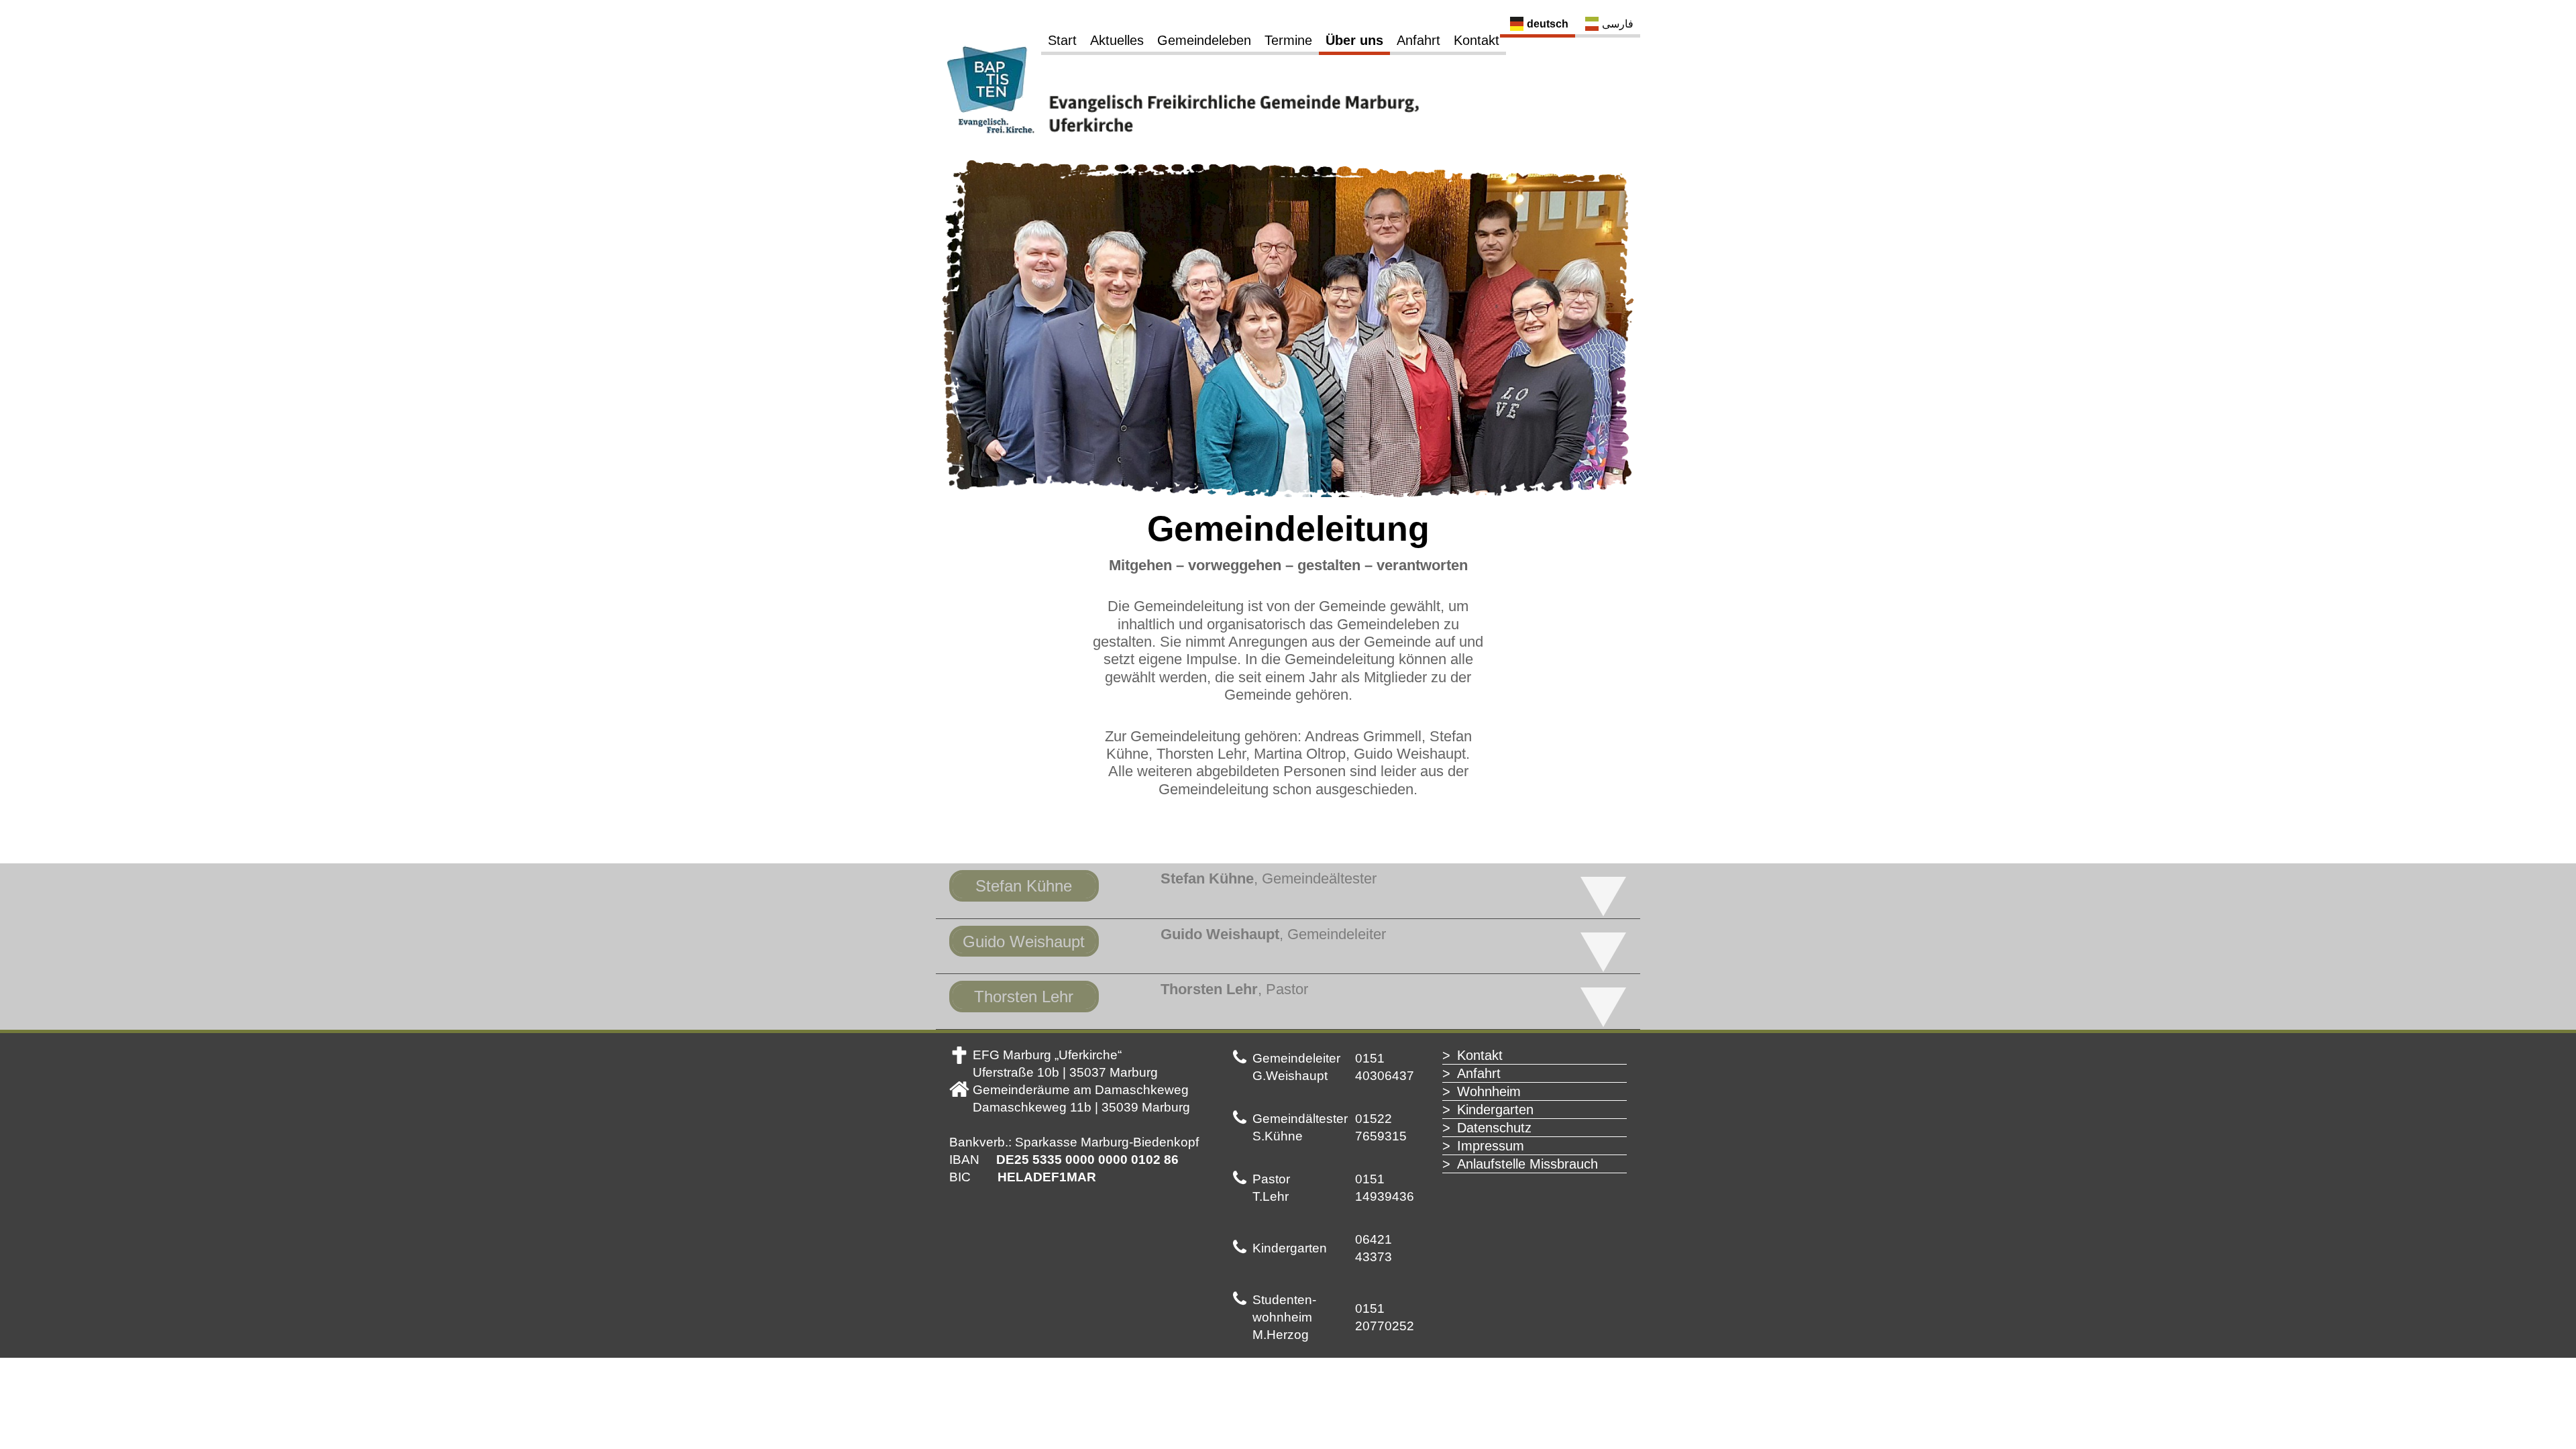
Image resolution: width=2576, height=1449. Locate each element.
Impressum (1491, 1146)
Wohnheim (1489, 1091)
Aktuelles (1117, 40)
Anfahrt (1418, 40)
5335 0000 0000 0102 (1096, 1160)
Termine (1288, 40)
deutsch (1548, 24)
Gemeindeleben (1204, 40)
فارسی (1618, 24)
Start (1062, 40)
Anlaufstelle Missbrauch (1527, 1164)
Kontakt (1477, 40)
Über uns (1354, 40)
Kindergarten (1495, 1110)
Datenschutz (1494, 1128)
